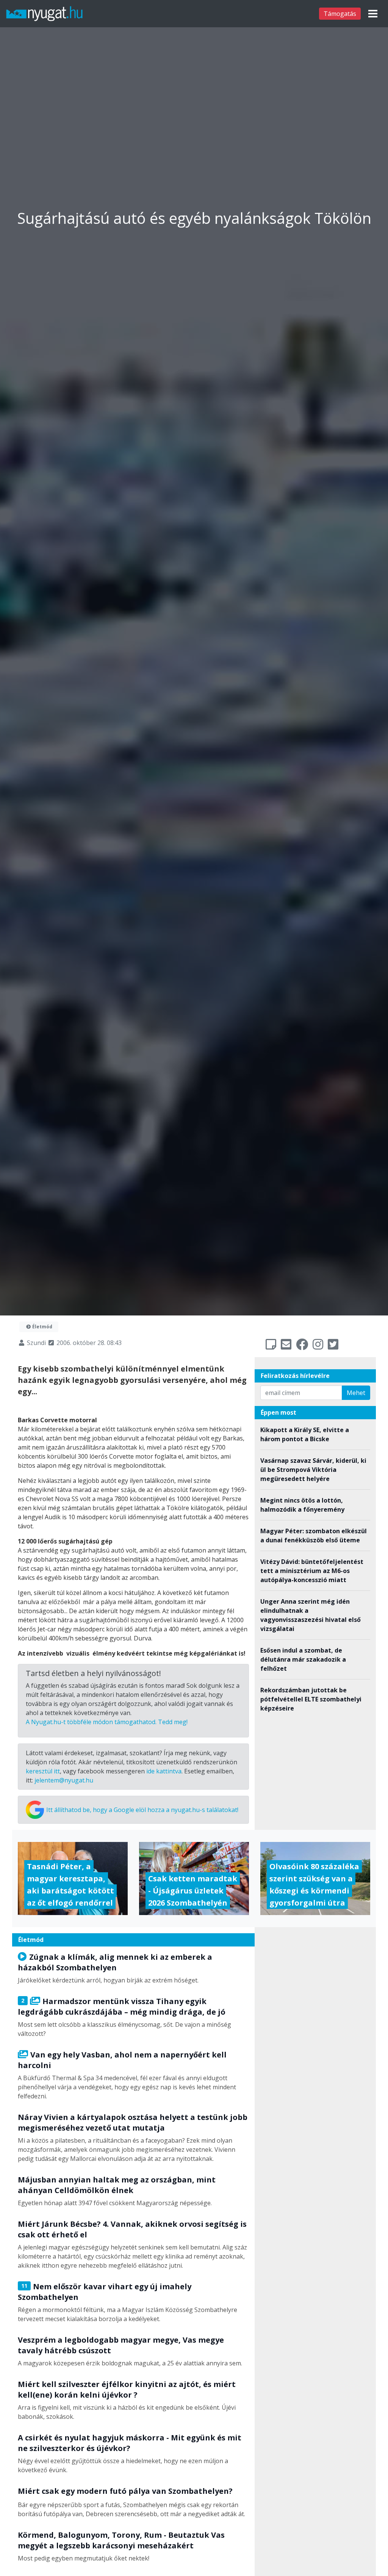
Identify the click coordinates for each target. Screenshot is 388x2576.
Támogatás (340, 14)
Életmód (42, 1327)
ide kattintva (164, 1771)
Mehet (356, 1393)
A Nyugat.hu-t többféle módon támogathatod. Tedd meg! (107, 1722)
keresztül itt (43, 1771)
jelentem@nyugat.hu (64, 1780)
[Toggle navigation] (373, 14)
